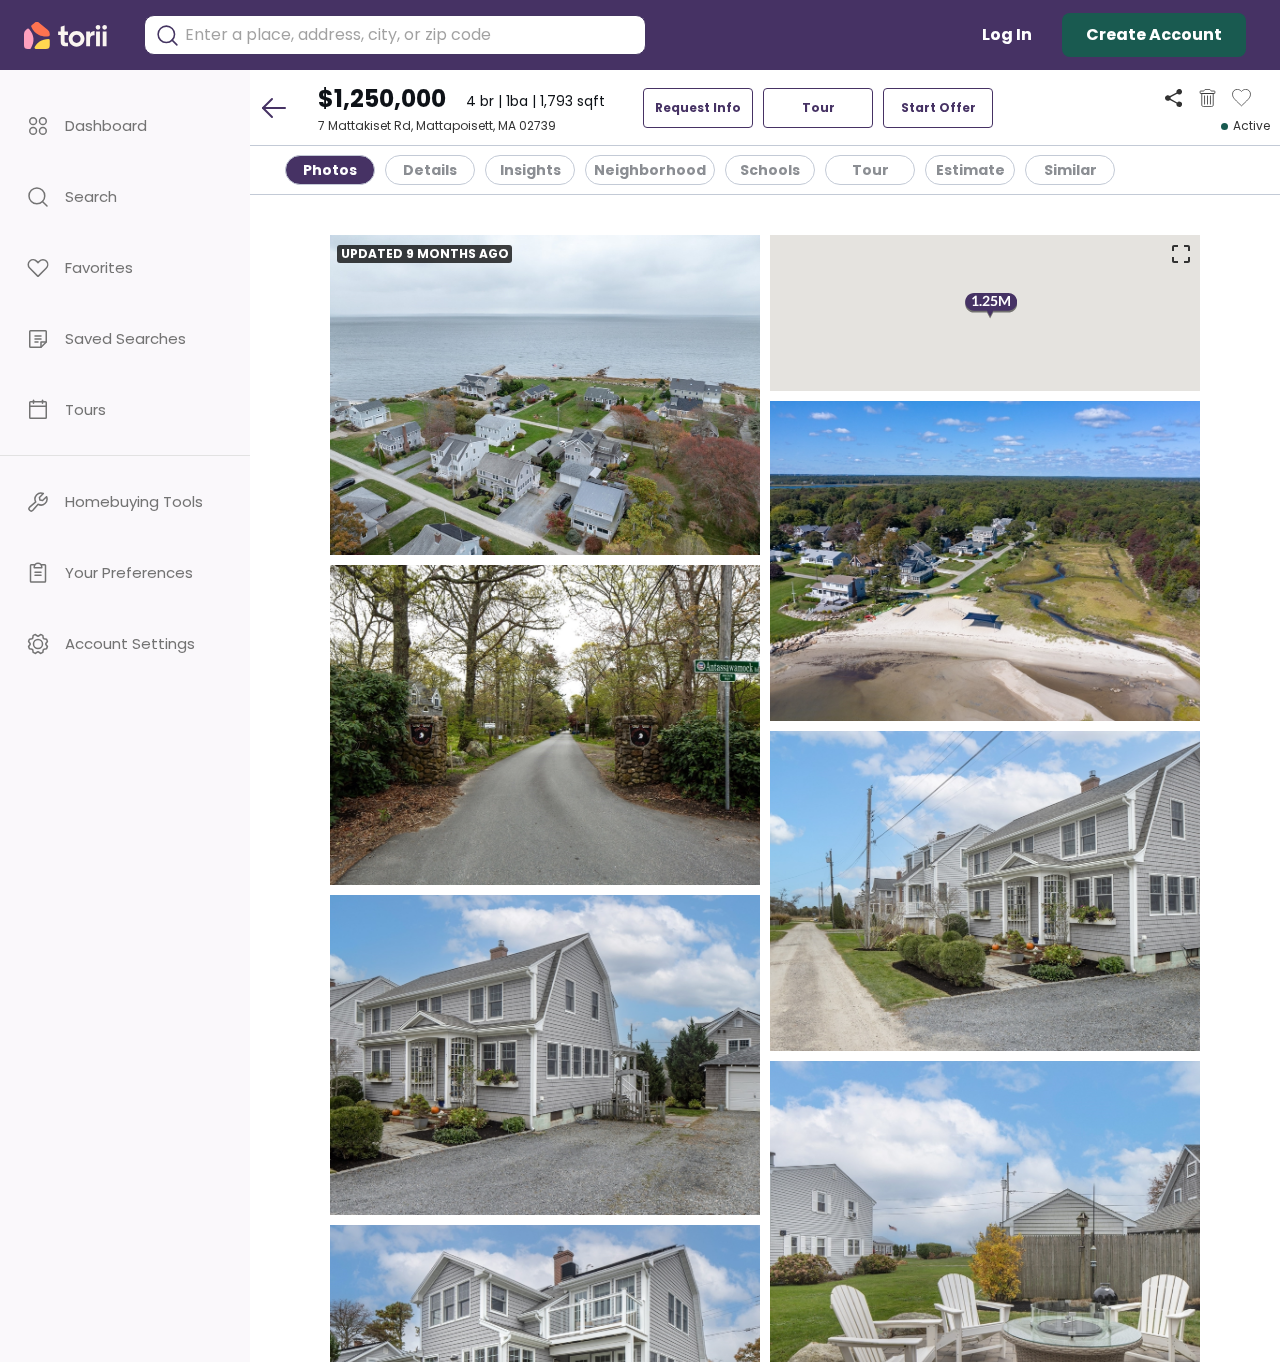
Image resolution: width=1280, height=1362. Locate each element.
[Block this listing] (1207, 98)
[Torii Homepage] (74, 35)
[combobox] (410, 35)
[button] (125, 125)
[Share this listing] (1173, 97)
